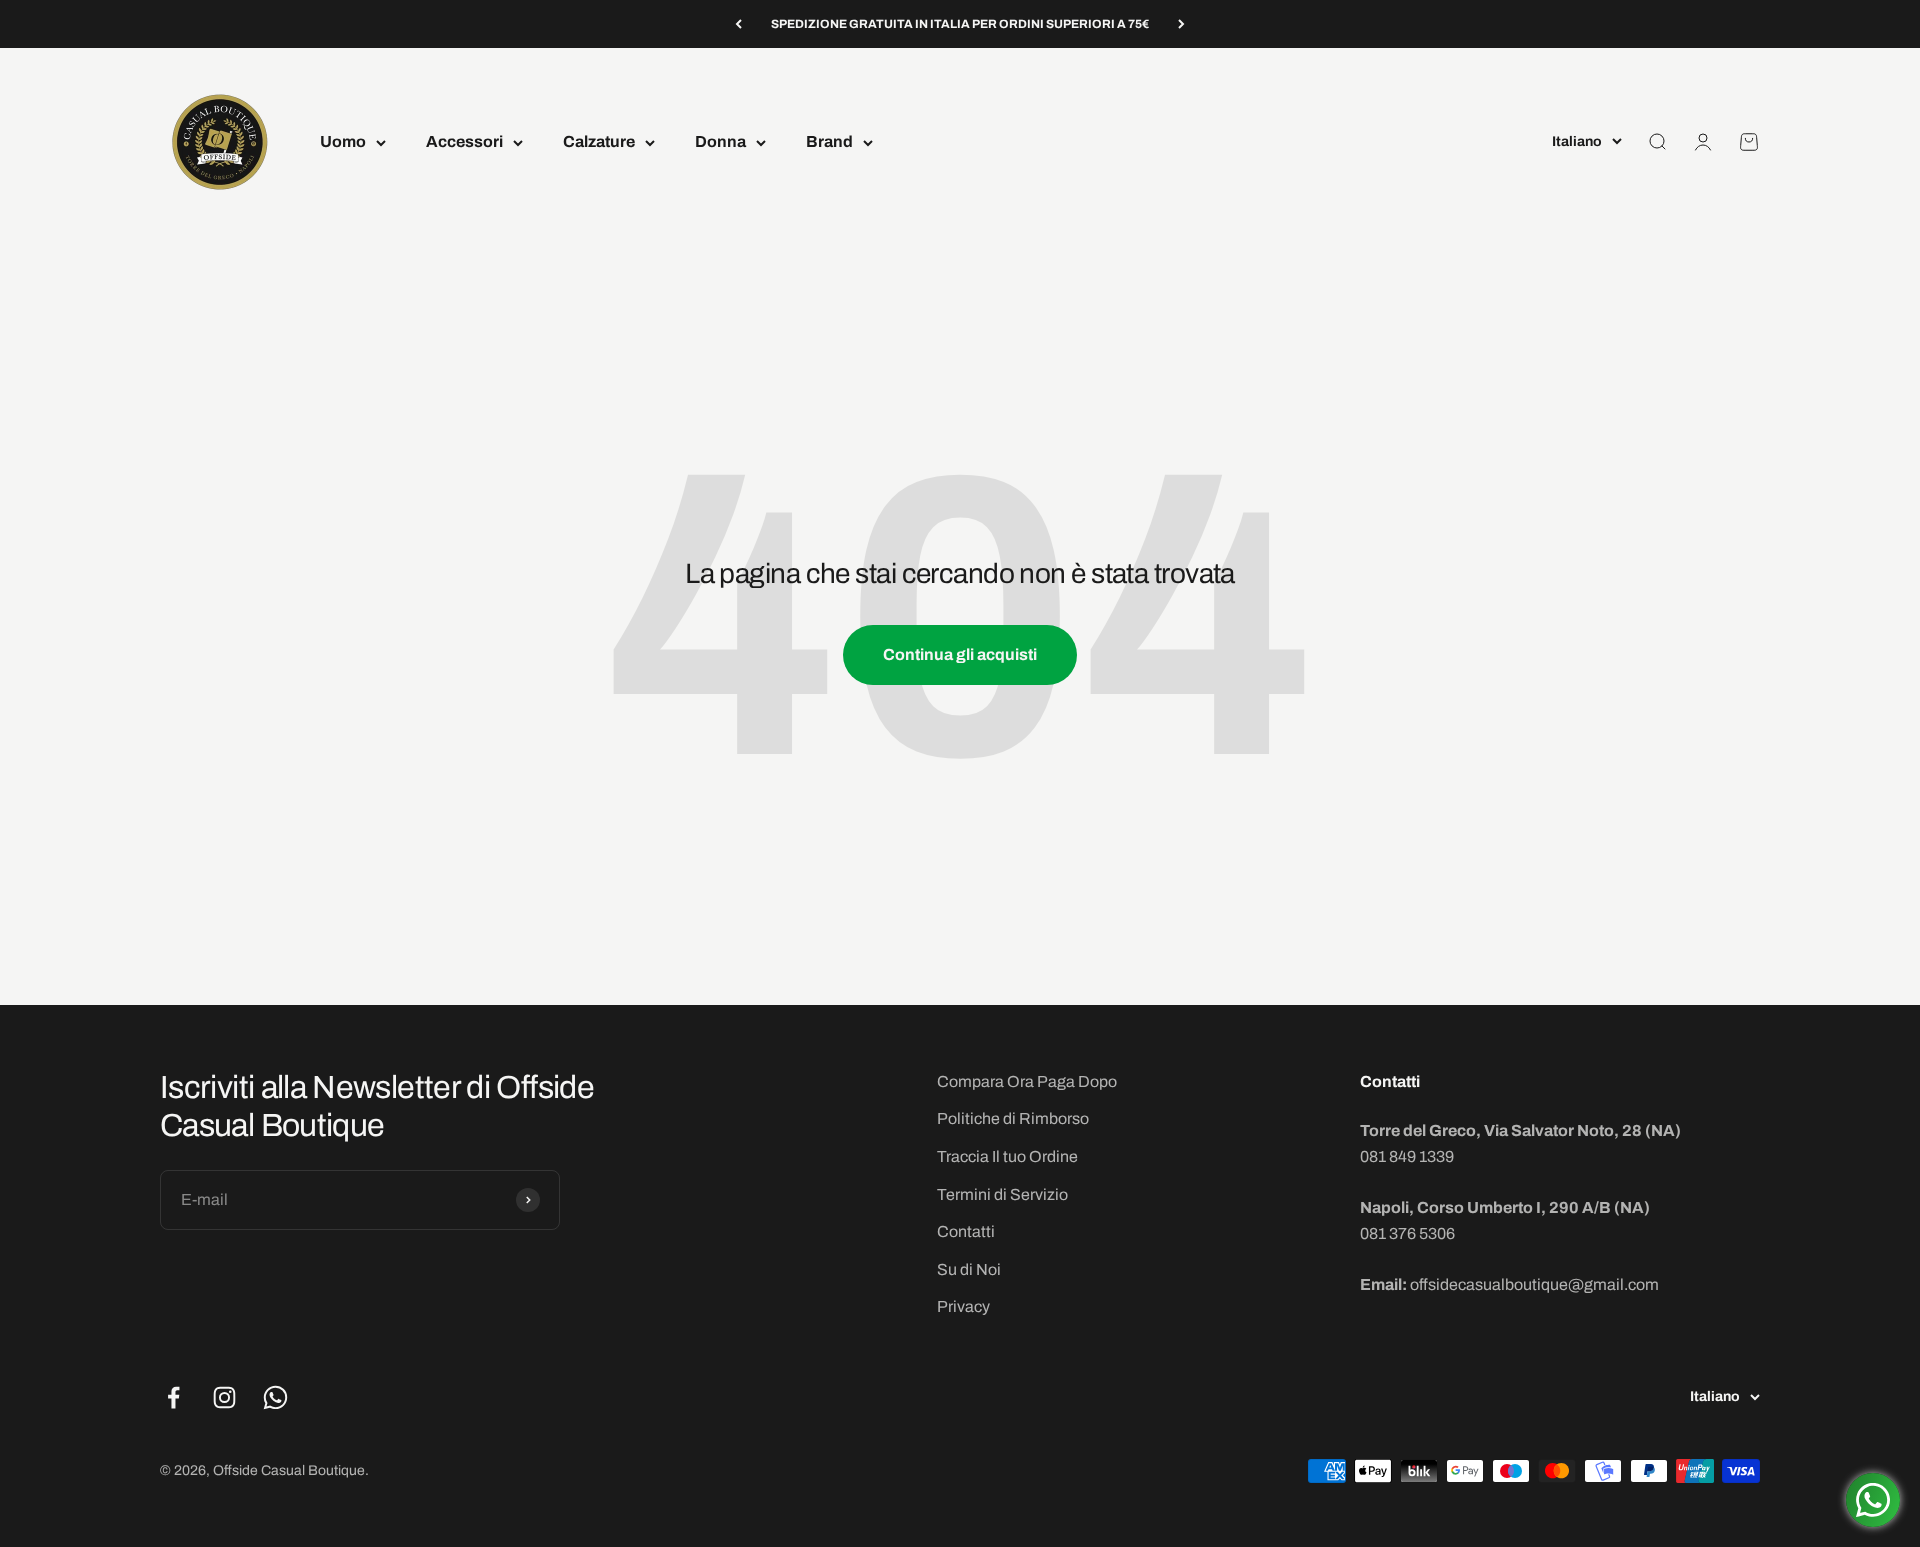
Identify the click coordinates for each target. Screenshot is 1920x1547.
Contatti (966, 1231)
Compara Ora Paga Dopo (1027, 1081)
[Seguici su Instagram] (224, 1397)
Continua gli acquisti (960, 654)
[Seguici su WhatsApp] (275, 1397)
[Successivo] (1181, 24)
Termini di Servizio (1002, 1194)
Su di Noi (969, 1269)
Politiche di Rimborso (1013, 1118)
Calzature (599, 142)
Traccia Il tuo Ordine (1007, 1156)
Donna (720, 142)
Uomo (343, 142)
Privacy (963, 1306)
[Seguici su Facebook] (173, 1397)
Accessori (464, 142)
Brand (829, 142)
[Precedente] (738, 24)
